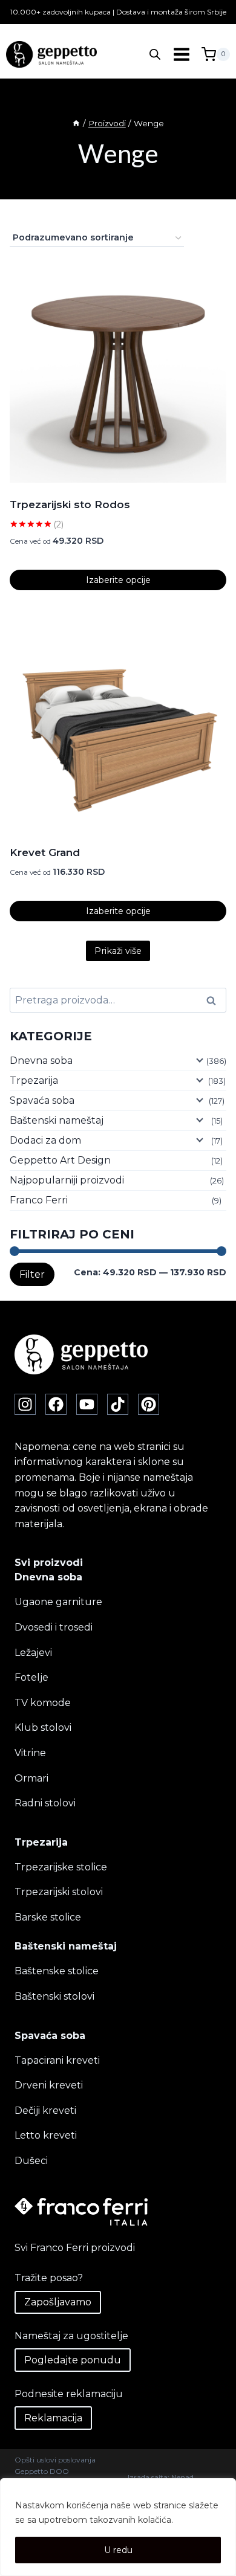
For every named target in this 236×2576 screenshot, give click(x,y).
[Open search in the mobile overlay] (155, 54)
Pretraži (215, 1000)
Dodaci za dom (45, 1140)
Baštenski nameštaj (57, 1120)
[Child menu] (198, 1060)
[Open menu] (181, 55)
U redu (118, 2550)
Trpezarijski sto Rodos (70, 504)
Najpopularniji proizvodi (67, 1180)
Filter (32, 1274)
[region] (118, 2527)
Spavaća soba (42, 1100)
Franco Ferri (39, 1200)
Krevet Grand (45, 852)
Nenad (182, 2477)
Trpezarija (34, 1080)
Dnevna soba (41, 1061)
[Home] (76, 123)
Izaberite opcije (118, 580)
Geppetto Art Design (60, 1160)
